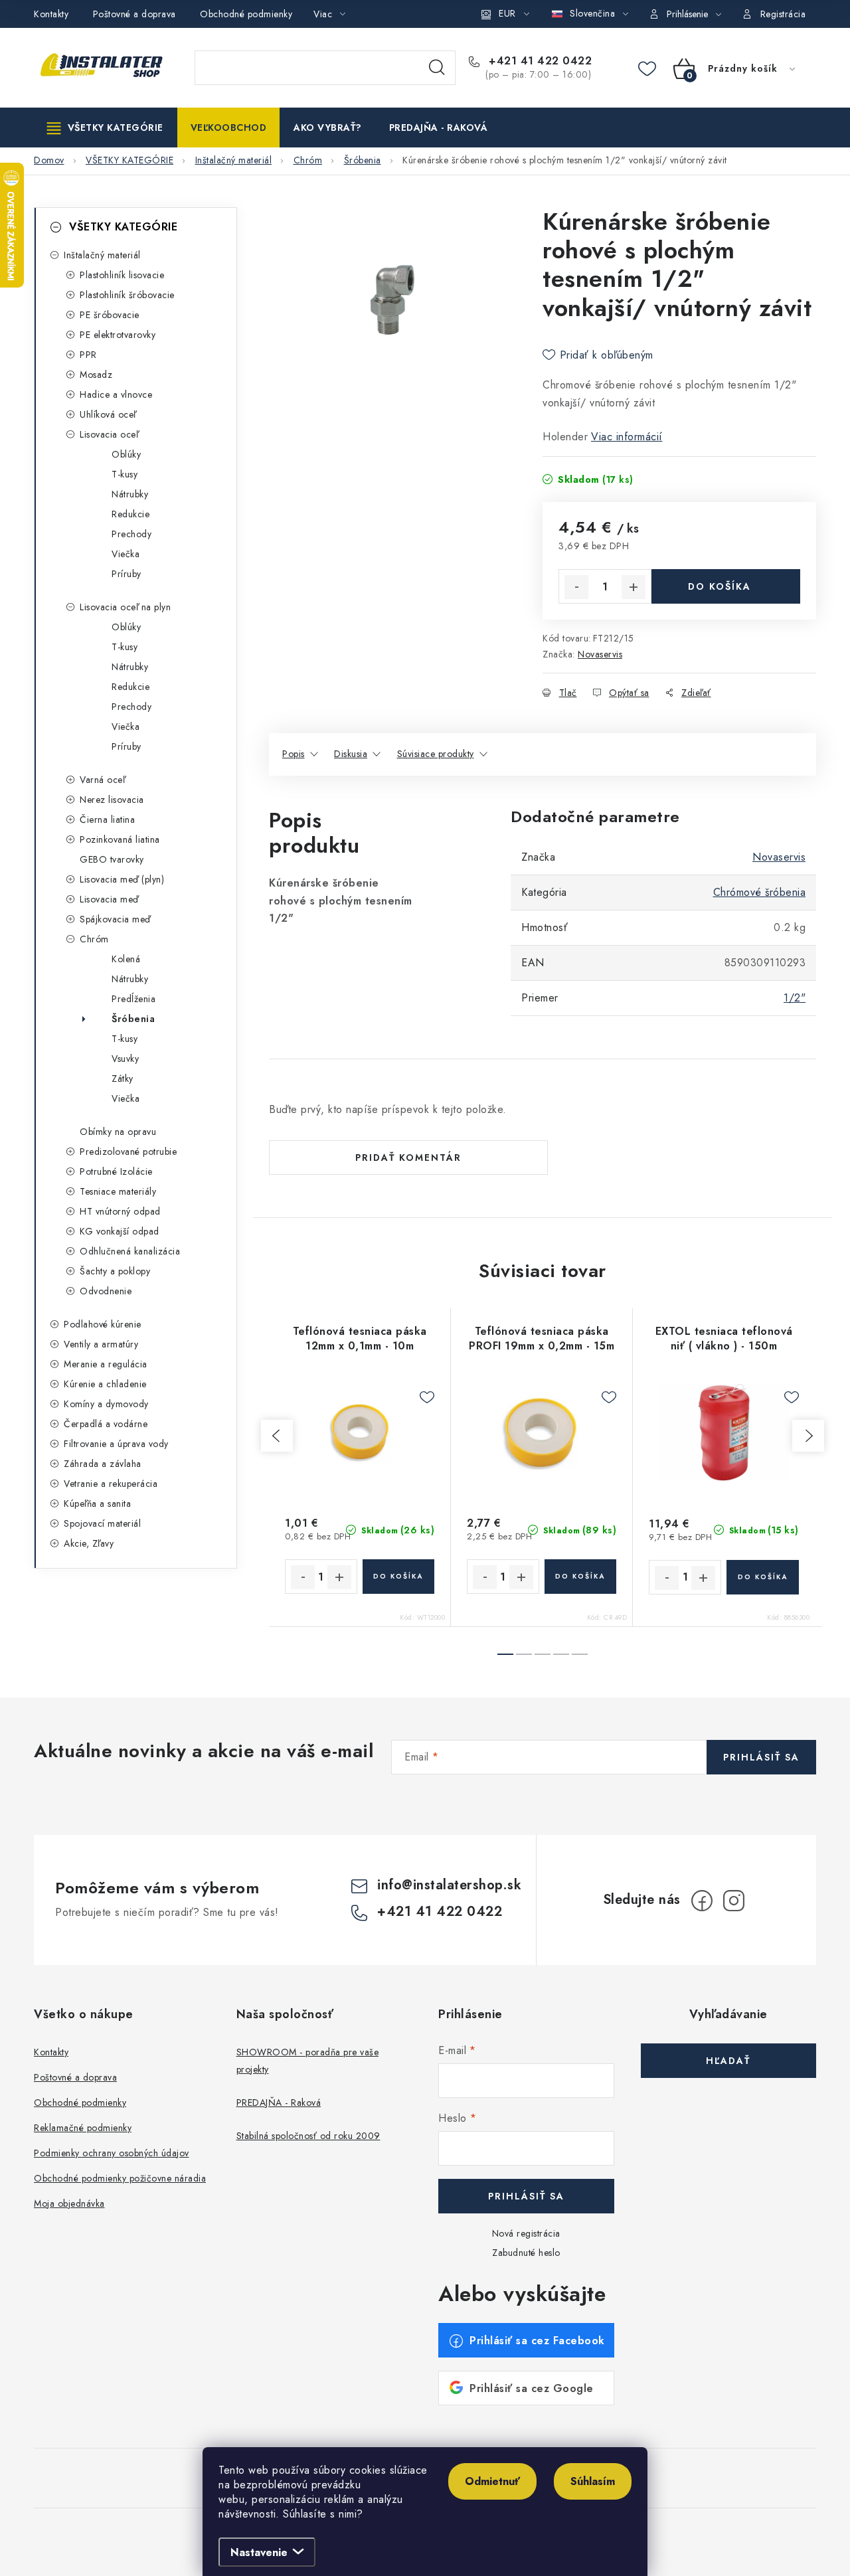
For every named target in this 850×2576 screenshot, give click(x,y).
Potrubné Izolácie (116, 1171)
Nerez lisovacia (112, 800)
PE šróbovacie (110, 315)
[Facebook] (702, 1901)
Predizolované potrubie (128, 1152)
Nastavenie (259, 2552)
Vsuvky (125, 1059)
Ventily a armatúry (101, 1344)
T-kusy (125, 474)
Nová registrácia (526, 2233)
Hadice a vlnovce (116, 394)
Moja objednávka (69, 2203)
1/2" (795, 998)
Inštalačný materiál (102, 255)
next (808, 1436)
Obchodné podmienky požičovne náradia (120, 2178)
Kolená (126, 959)
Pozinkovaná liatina (120, 839)
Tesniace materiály (118, 1191)
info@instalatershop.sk (449, 1885)
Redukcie (130, 514)
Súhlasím (593, 2481)
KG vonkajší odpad (120, 1231)
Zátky (123, 1078)
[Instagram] (734, 1901)
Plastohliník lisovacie (122, 275)
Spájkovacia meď (115, 919)
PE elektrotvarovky (118, 335)
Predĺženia (133, 999)
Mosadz (96, 375)
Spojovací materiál (102, 1523)
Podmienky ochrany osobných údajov (112, 2153)
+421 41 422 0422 (539, 61)
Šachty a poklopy (115, 1271)
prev (277, 1436)
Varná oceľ (102, 780)
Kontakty (51, 14)
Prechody (131, 534)
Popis (294, 754)
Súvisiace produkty (436, 754)
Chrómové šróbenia (760, 892)
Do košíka (720, 586)
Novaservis (600, 654)
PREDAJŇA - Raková (279, 2103)
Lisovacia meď (109, 899)
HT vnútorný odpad (120, 1211)
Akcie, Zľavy (89, 1543)
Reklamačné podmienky (83, 2128)
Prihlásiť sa (761, 1757)
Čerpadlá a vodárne (106, 1424)
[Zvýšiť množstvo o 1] (634, 587)
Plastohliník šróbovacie (127, 295)
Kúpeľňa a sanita (97, 1503)
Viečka (126, 554)
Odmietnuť (492, 2481)
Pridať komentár (408, 1158)
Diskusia (351, 754)
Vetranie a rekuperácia (111, 1484)
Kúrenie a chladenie (105, 1384)
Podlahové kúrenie (103, 1324)
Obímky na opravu (118, 1132)
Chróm (94, 939)
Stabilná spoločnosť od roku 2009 (308, 2136)
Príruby (127, 574)
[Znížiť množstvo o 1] (576, 587)
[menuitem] (105, 128)
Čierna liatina (107, 819)
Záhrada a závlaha (103, 1464)
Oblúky (126, 454)
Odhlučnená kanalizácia (130, 1251)
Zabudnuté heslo (526, 2253)
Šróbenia (133, 1019)
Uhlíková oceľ (108, 414)
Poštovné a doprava (134, 14)
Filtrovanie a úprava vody (116, 1444)
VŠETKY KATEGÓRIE (123, 227)
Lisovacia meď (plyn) (122, 879)
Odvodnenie (106, 1291)
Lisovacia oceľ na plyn (125, 607)
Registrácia (783, 14)
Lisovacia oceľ (109, 434)
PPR (88, 355)
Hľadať (437, 68)
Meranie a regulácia (106, 1364)
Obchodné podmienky (246, 14)
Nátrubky (130, 494)
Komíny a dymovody (106, 1404)
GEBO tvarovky (112, 859)
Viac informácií (627, 437)
